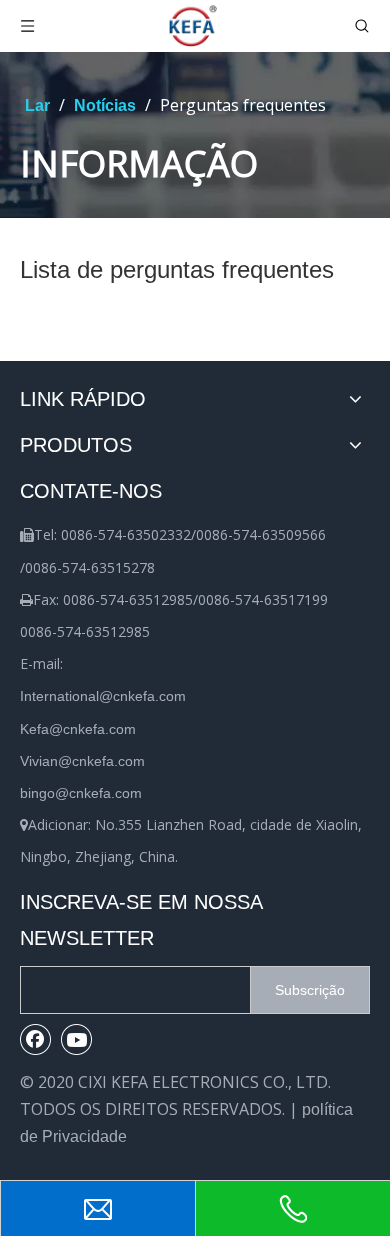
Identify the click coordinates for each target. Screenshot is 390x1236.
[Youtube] (77, 1039)
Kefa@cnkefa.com (78, 729)
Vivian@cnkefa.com (82, 761)
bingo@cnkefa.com (81, 793)
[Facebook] (36, 1039)
